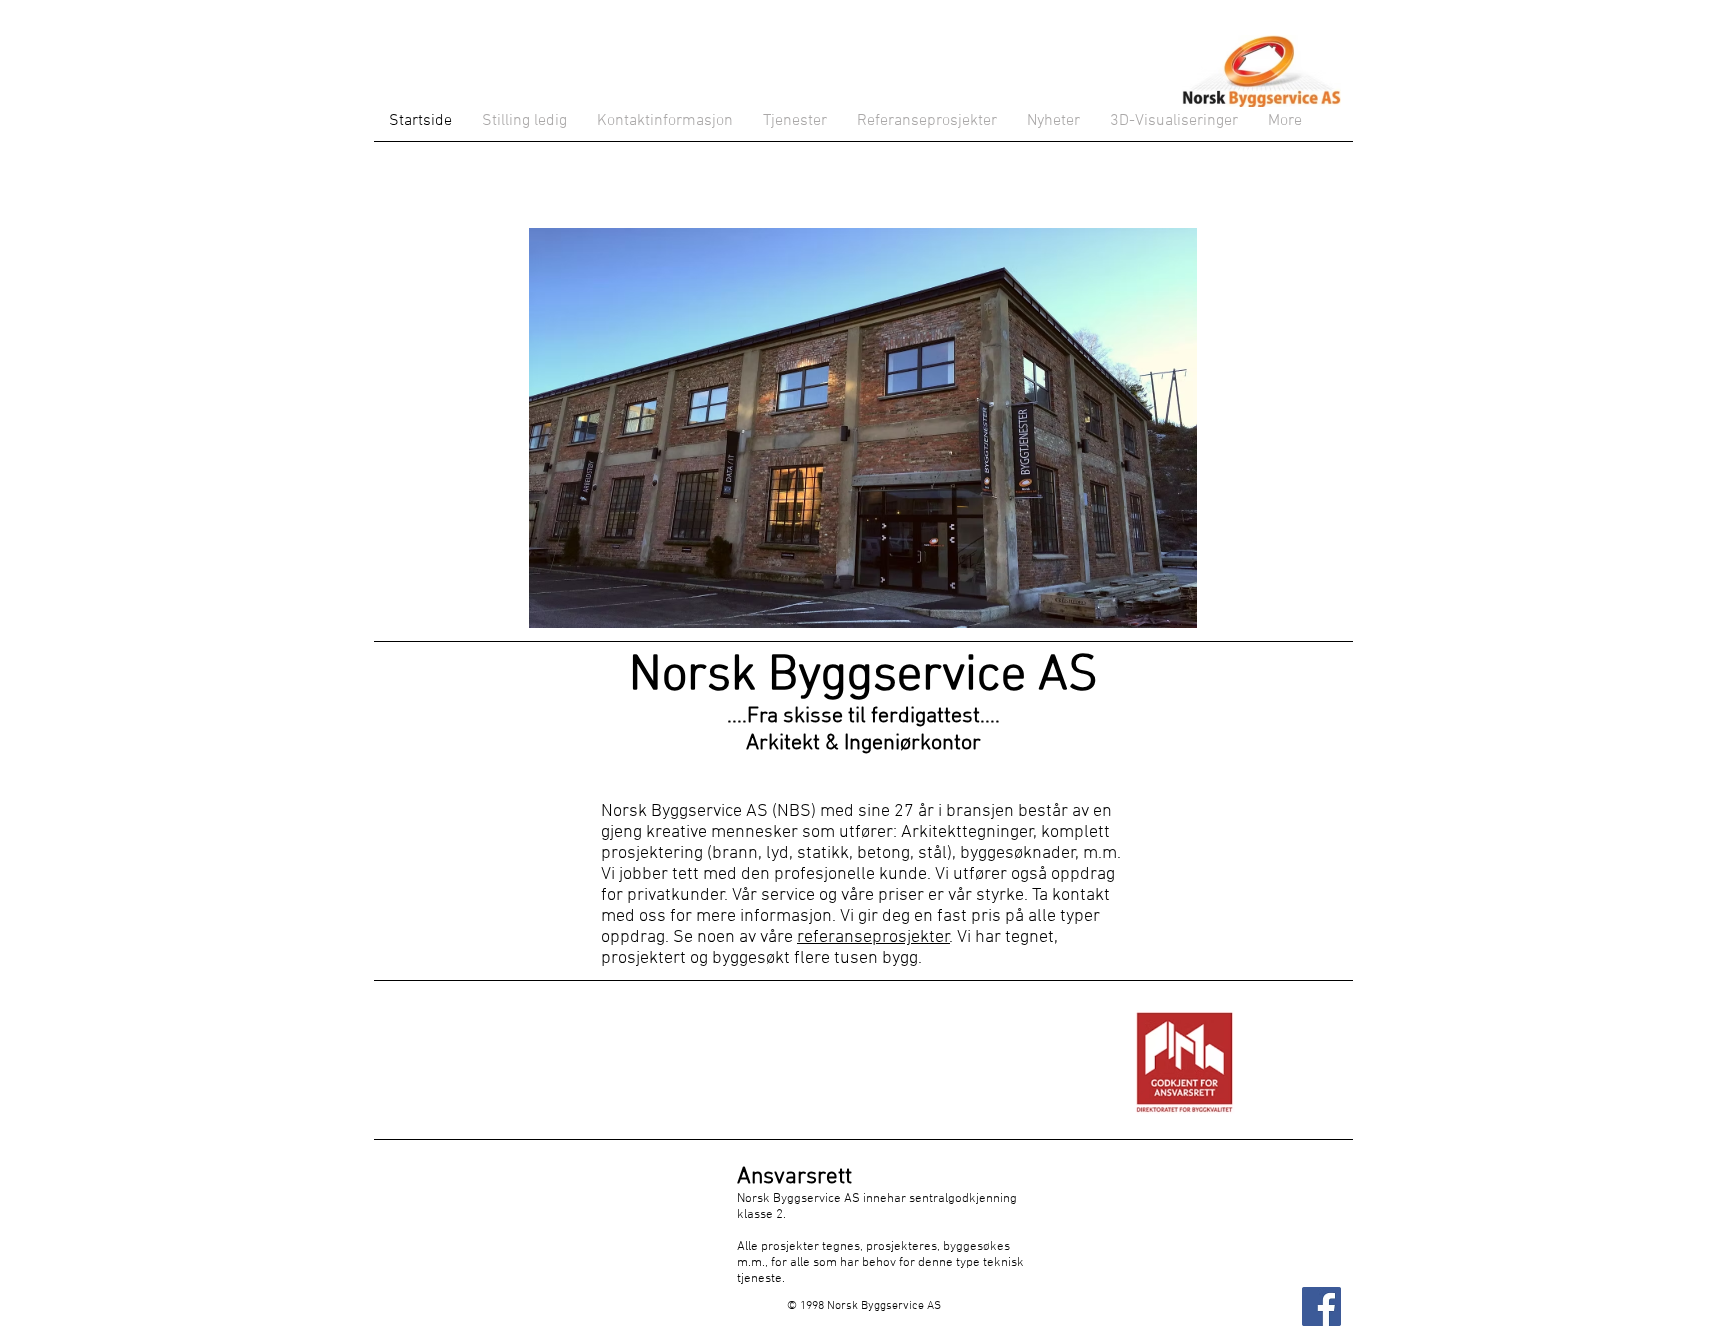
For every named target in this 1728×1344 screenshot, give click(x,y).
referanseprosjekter (873, 937)
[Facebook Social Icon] (1321, 1306)
